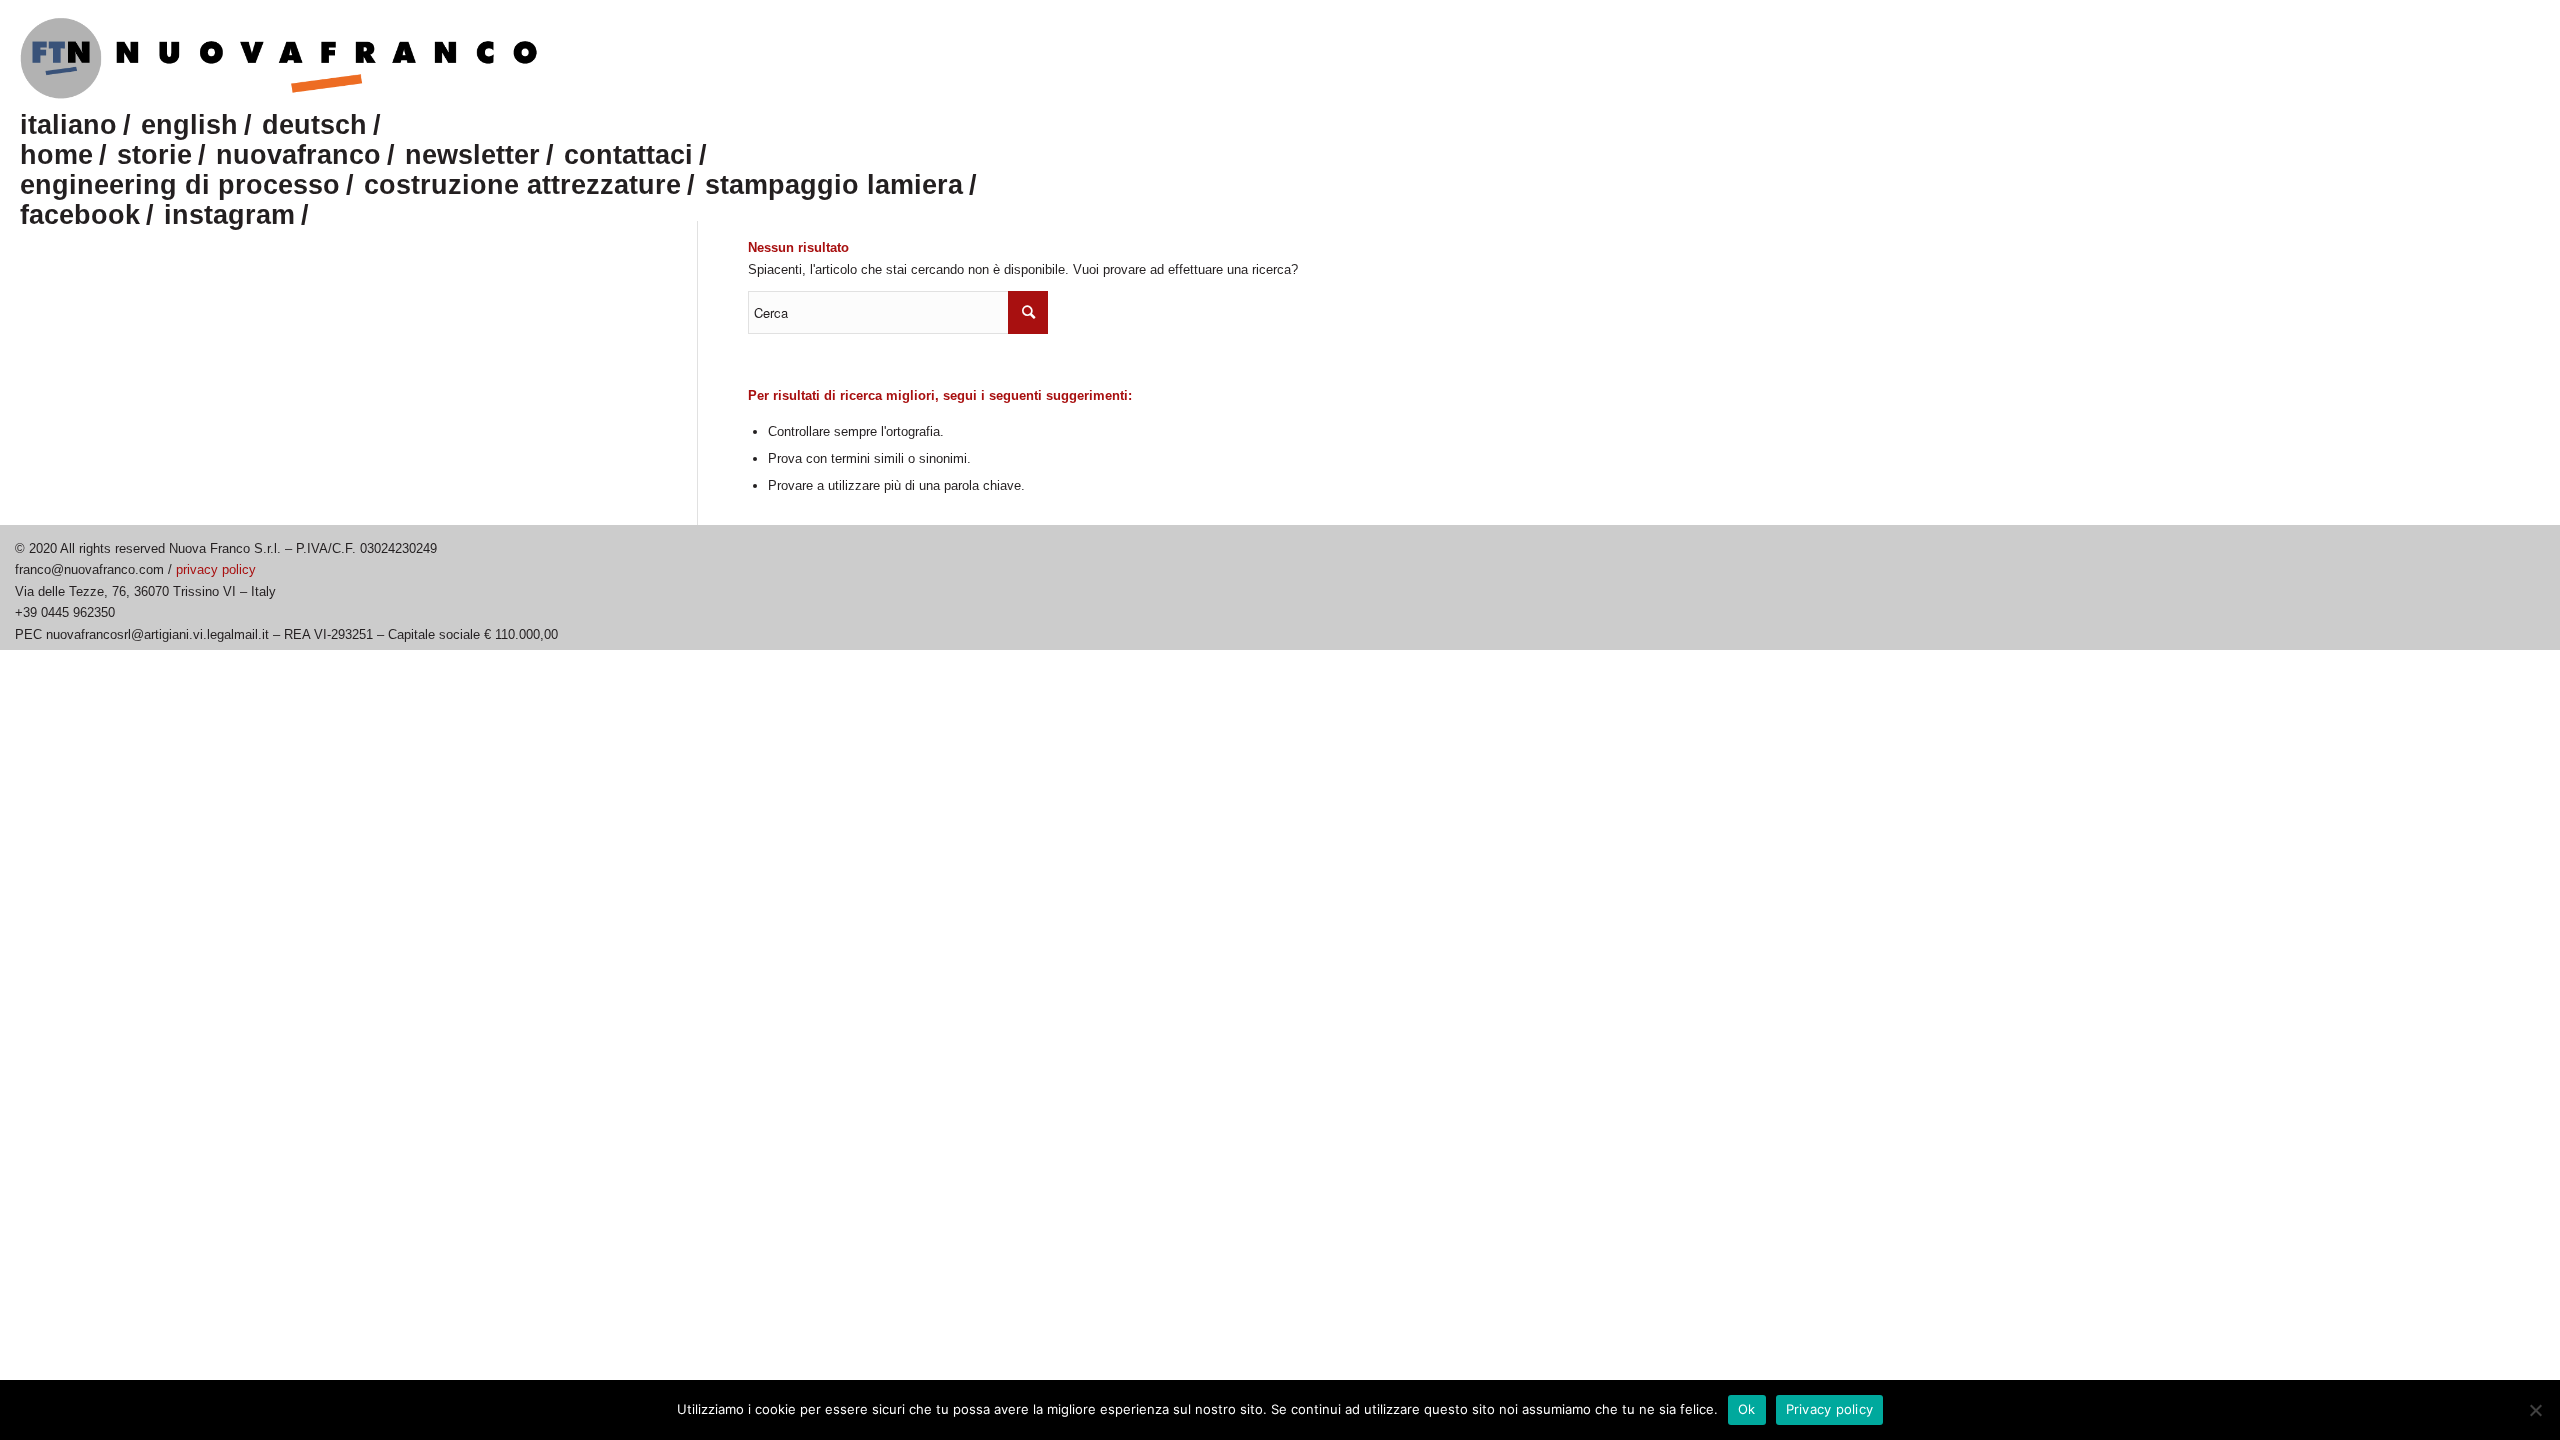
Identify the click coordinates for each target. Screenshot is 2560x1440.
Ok (1747, 1409)
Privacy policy (1830, 1409)
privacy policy (216, 569)
